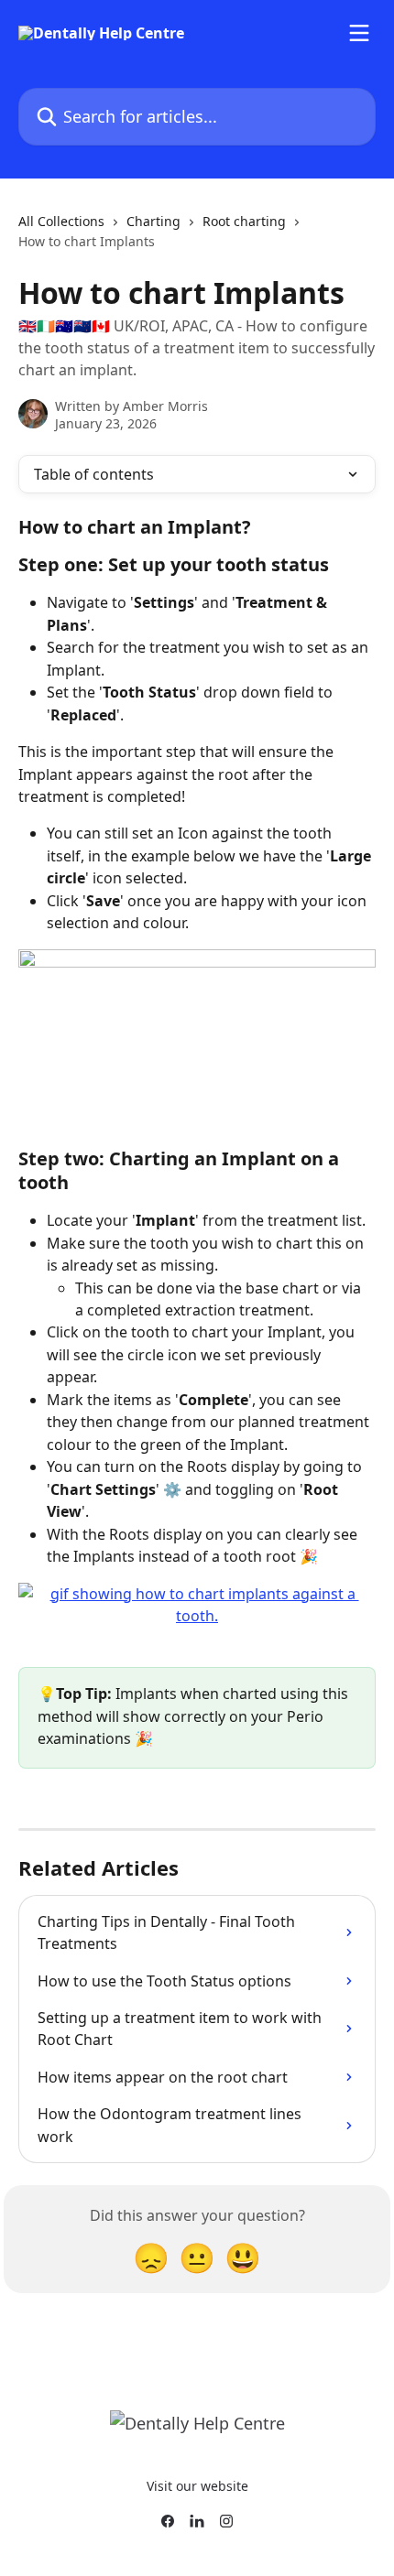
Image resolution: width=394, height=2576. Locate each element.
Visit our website (197, 2486)
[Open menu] (359, 33)
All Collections (61, 221)
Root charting (244, 221)
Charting (153, 221)
